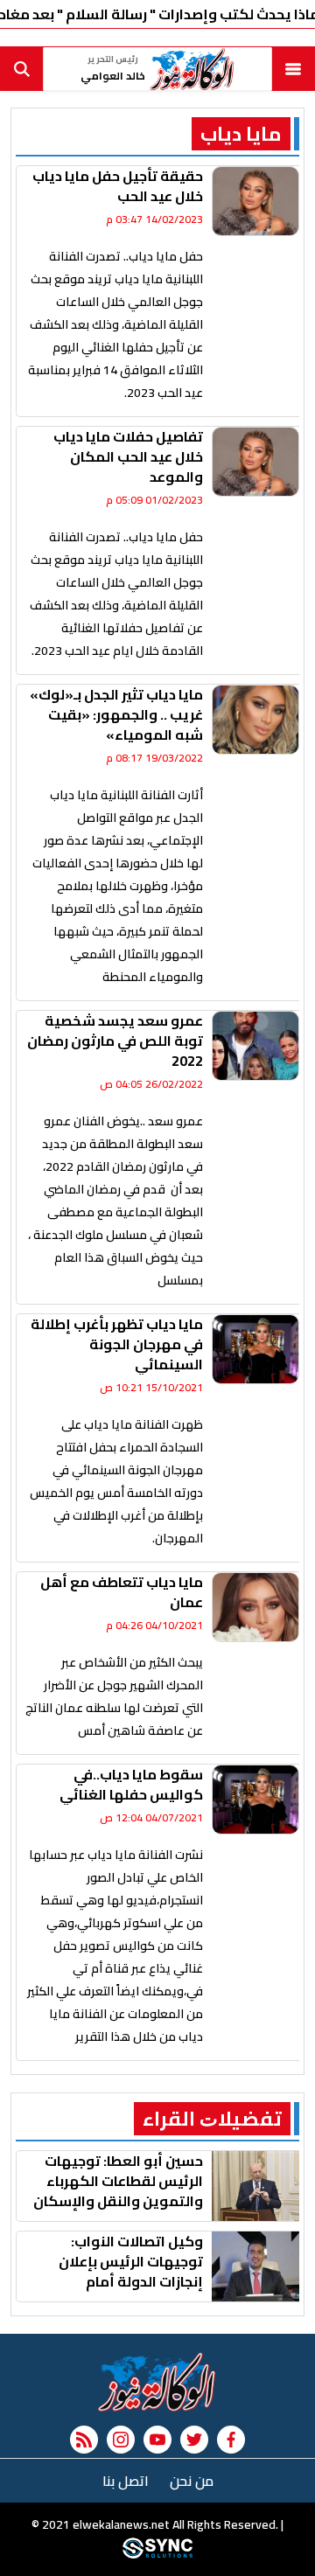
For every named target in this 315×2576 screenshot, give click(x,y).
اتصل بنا (126, 2481)
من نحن (192, 2481)
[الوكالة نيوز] (157, 2382)
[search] (22, 69)
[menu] (293, 69)
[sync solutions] (157, 2554)
